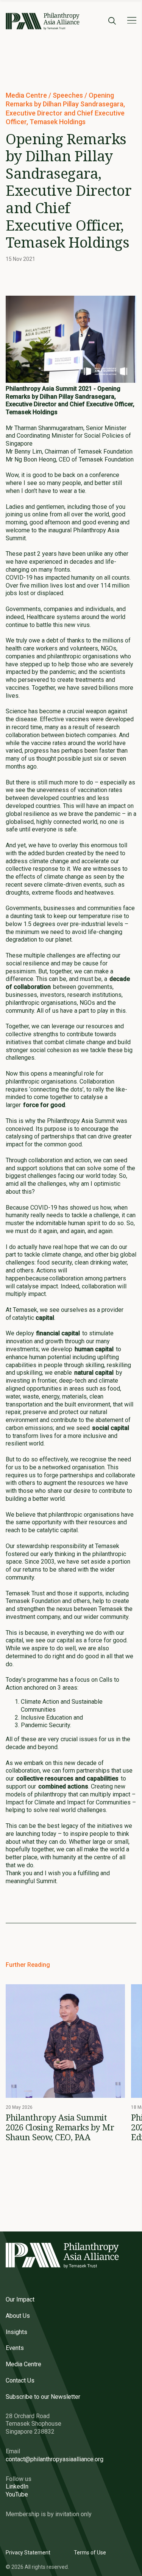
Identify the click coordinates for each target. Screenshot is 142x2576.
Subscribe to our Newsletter (43, 2397)
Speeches (69, 95)
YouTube (17, 2494)
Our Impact (20, 2299)
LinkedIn (17, 2486)
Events (15, 2348)
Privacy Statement (28, 2553)
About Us (18, 2316)
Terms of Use (90, 2553)
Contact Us (20, 2380)
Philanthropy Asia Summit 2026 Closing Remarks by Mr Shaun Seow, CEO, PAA (60, 2127)
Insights (16, 2332)
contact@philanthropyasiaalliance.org (55, 2459)
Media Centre (27, 95)
